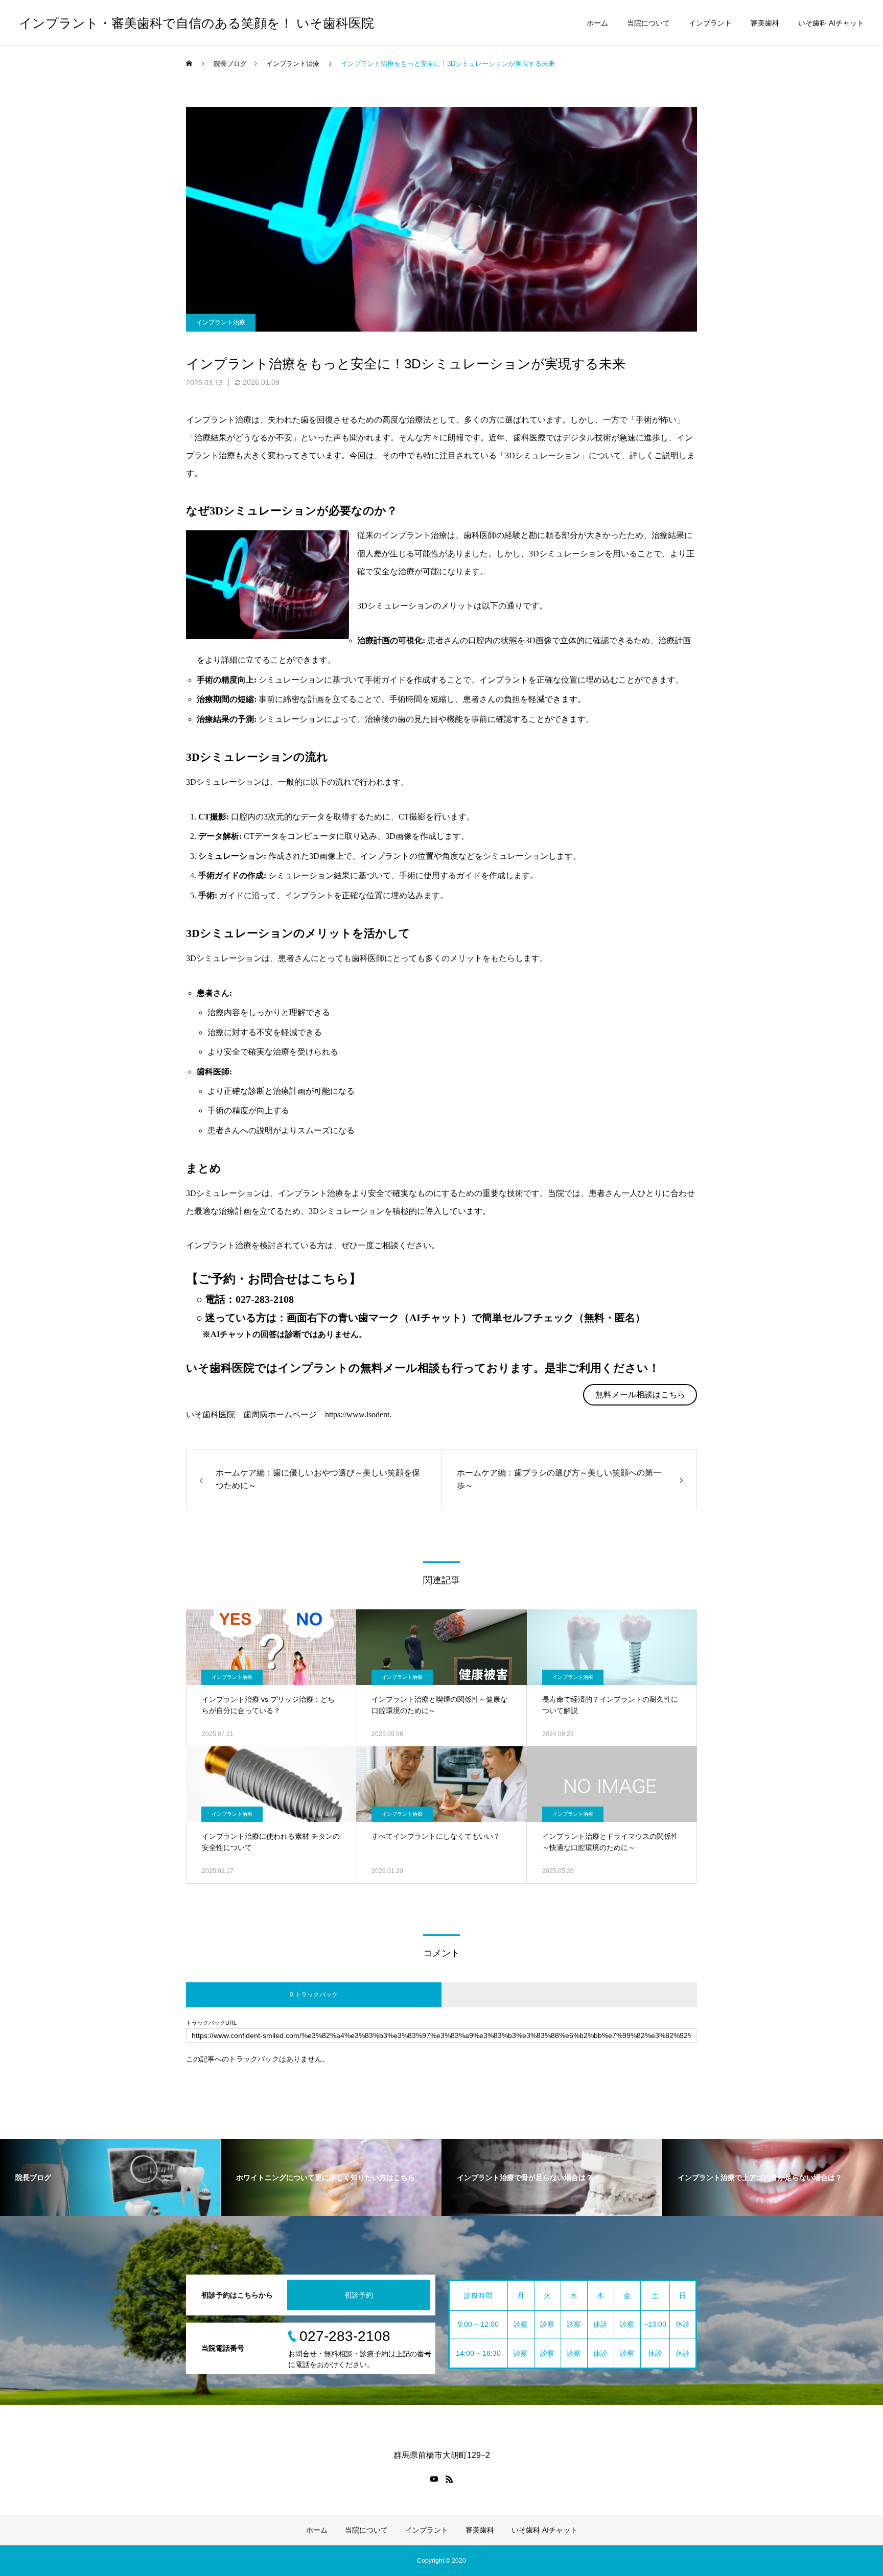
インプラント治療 (221, 322)
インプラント (710, 23)
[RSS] (449, 2479)
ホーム (597, 23)
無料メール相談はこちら (640, 1395)
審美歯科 (765, 23)
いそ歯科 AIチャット (831, 23)
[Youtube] (434, 2479)
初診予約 (359, 2295)
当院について (648, 23)
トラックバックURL (211, 2023)
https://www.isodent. (358, 1414)
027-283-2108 (265, 1299)
